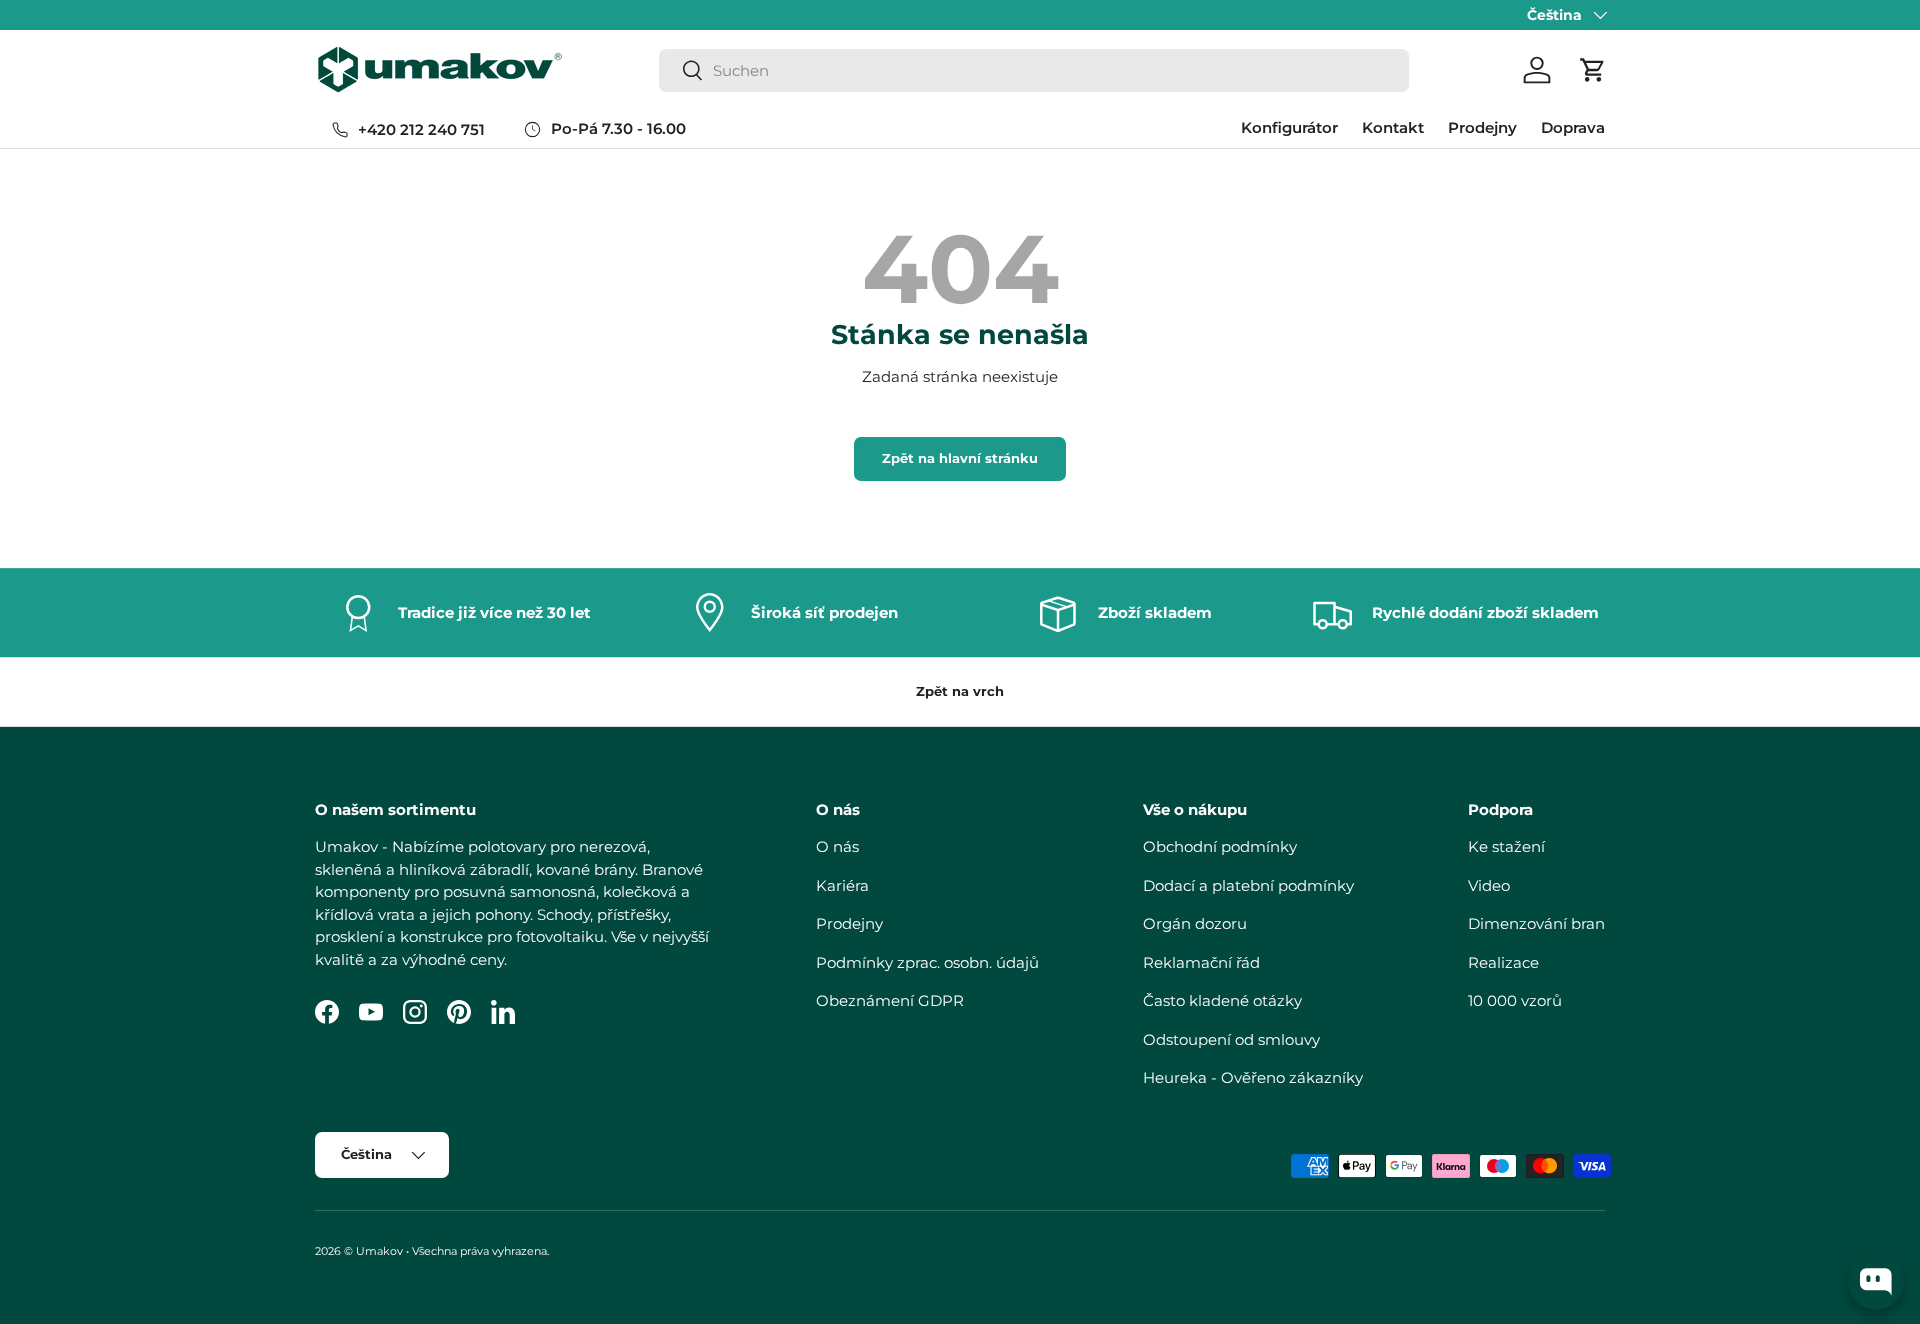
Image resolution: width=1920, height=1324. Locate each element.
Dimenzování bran (1536, 923)
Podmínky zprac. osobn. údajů (927, 962)
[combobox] (1034, 70)
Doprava (1573, 127)
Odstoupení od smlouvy (1231, 1039)
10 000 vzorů (1515, 1000)
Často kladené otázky (1222, 1000)
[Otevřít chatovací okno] (1876, 1282)
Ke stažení (1506, 846)
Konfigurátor (1289, 127)
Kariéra (842, 885)
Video (1489, 885)
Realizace (1503, 962)
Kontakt (1393, 127)
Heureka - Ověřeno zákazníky (1253, 1077)
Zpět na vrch (960, 691)
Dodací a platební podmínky (1248, 885)
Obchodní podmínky (1220, 846)
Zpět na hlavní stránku (960, 458)
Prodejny (1482, 127)
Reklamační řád (1201, 962)
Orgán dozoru (1195, 923)
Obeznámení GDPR (890, 1000)
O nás (837, 846)
